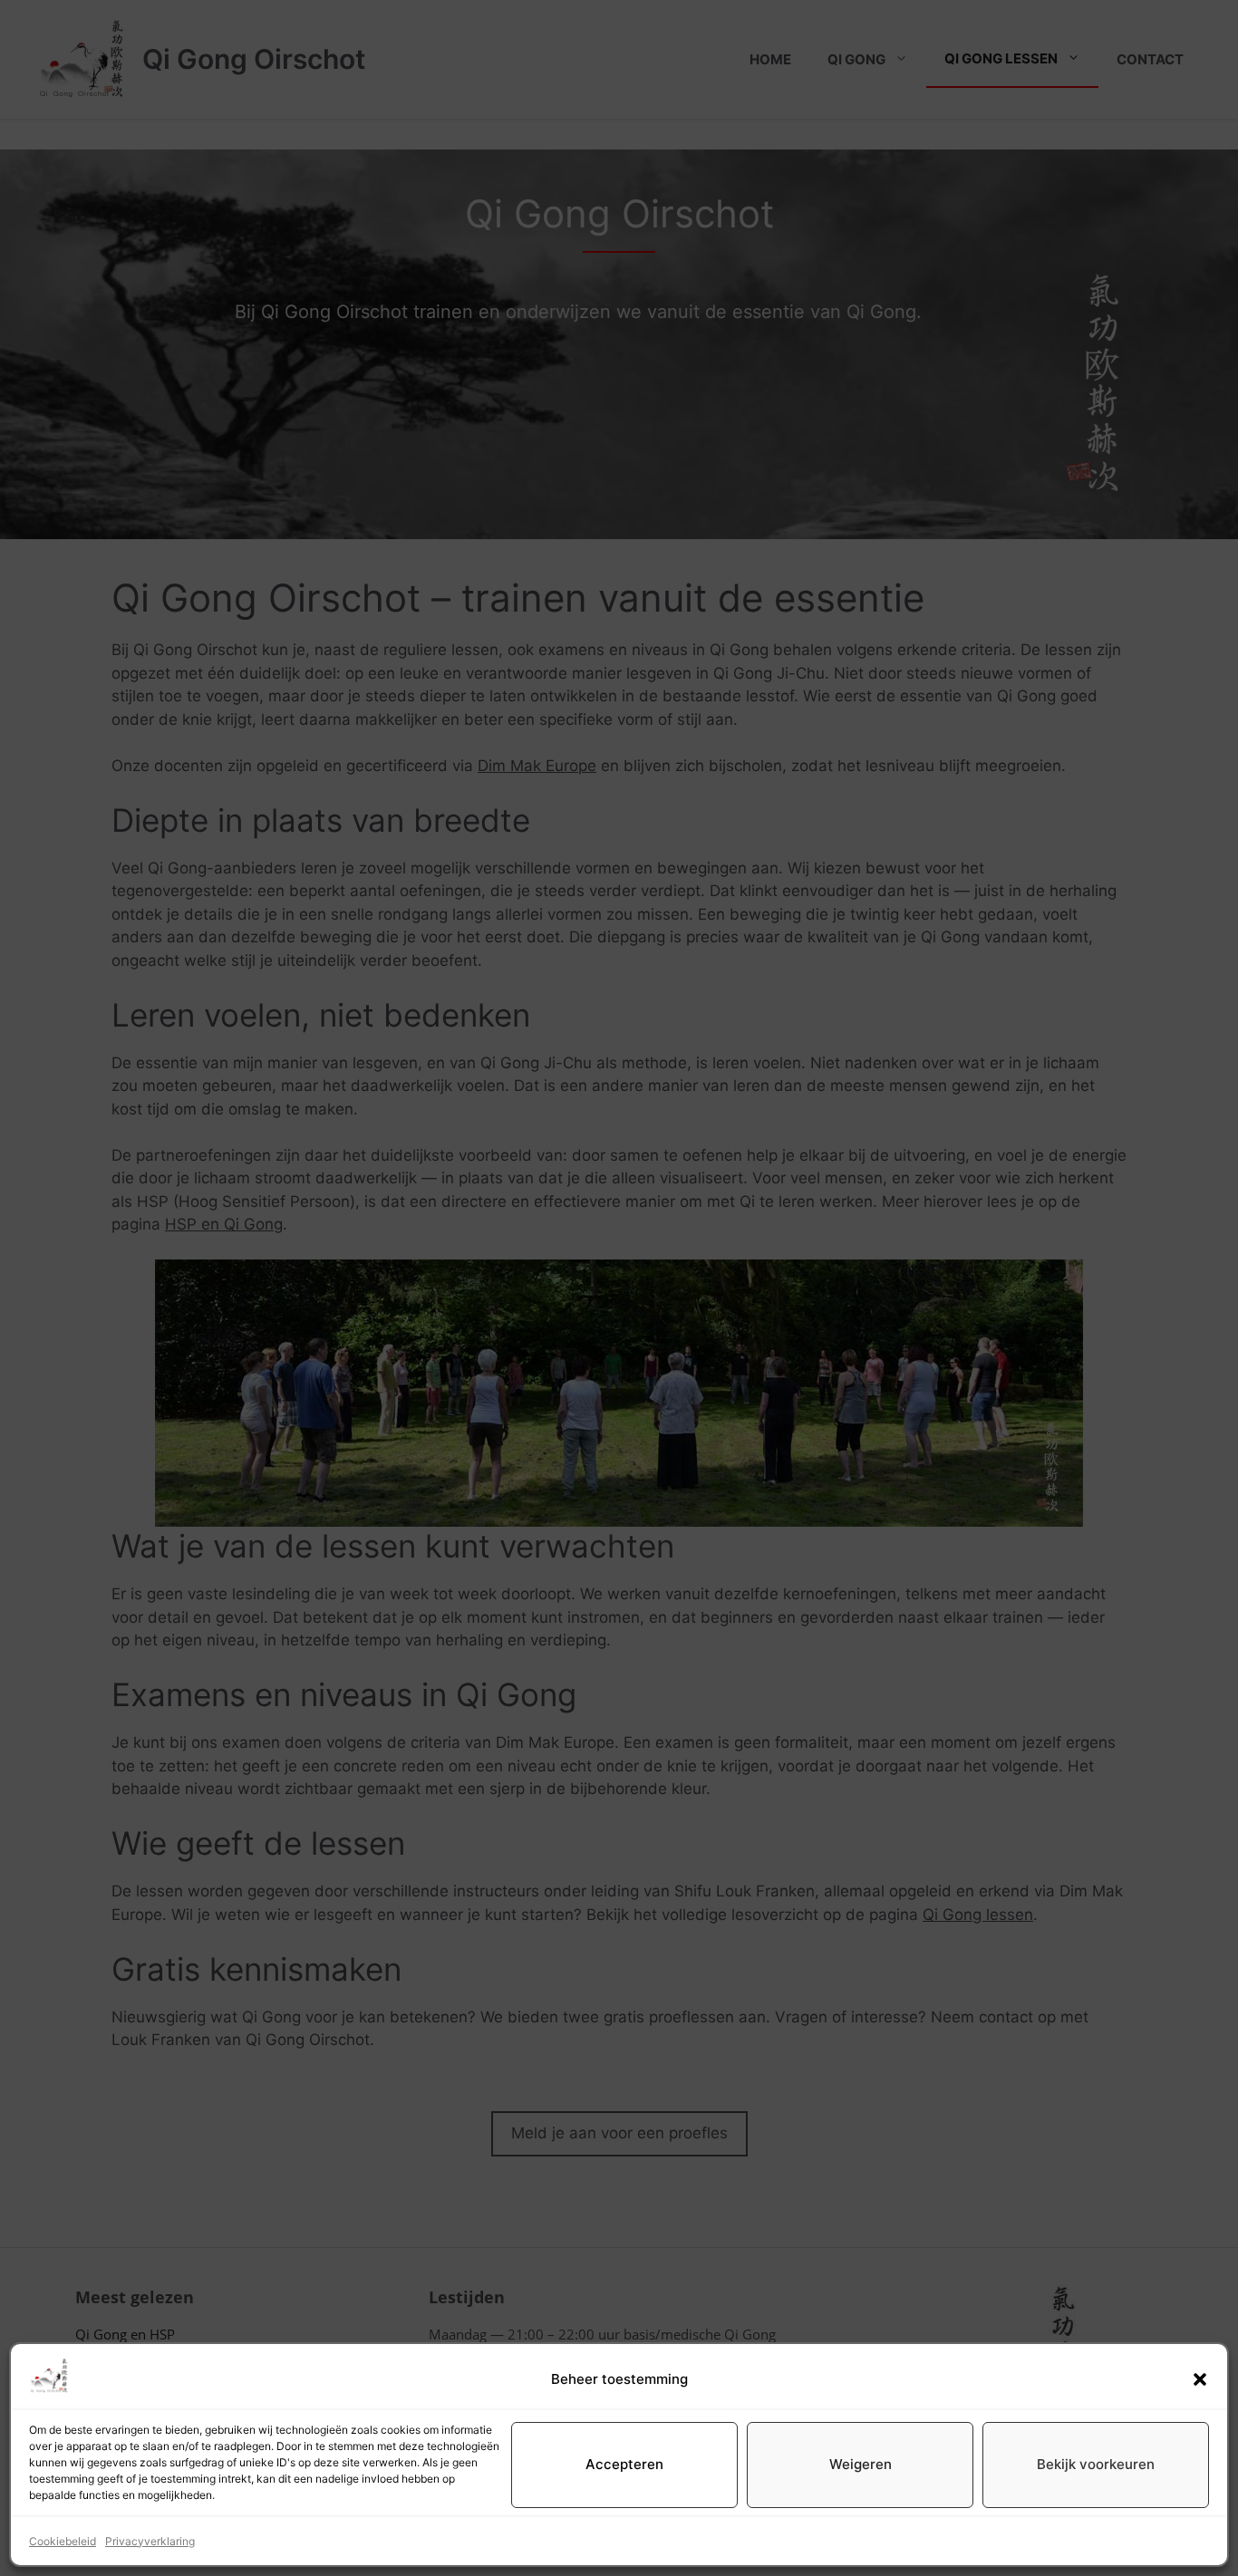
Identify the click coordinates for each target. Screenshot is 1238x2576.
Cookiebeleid (63, 2541)
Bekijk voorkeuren (1096, 2464)
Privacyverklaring (150, 2541)
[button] (1200, 2379)
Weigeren (861, 2464)
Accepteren (624, 2464)
